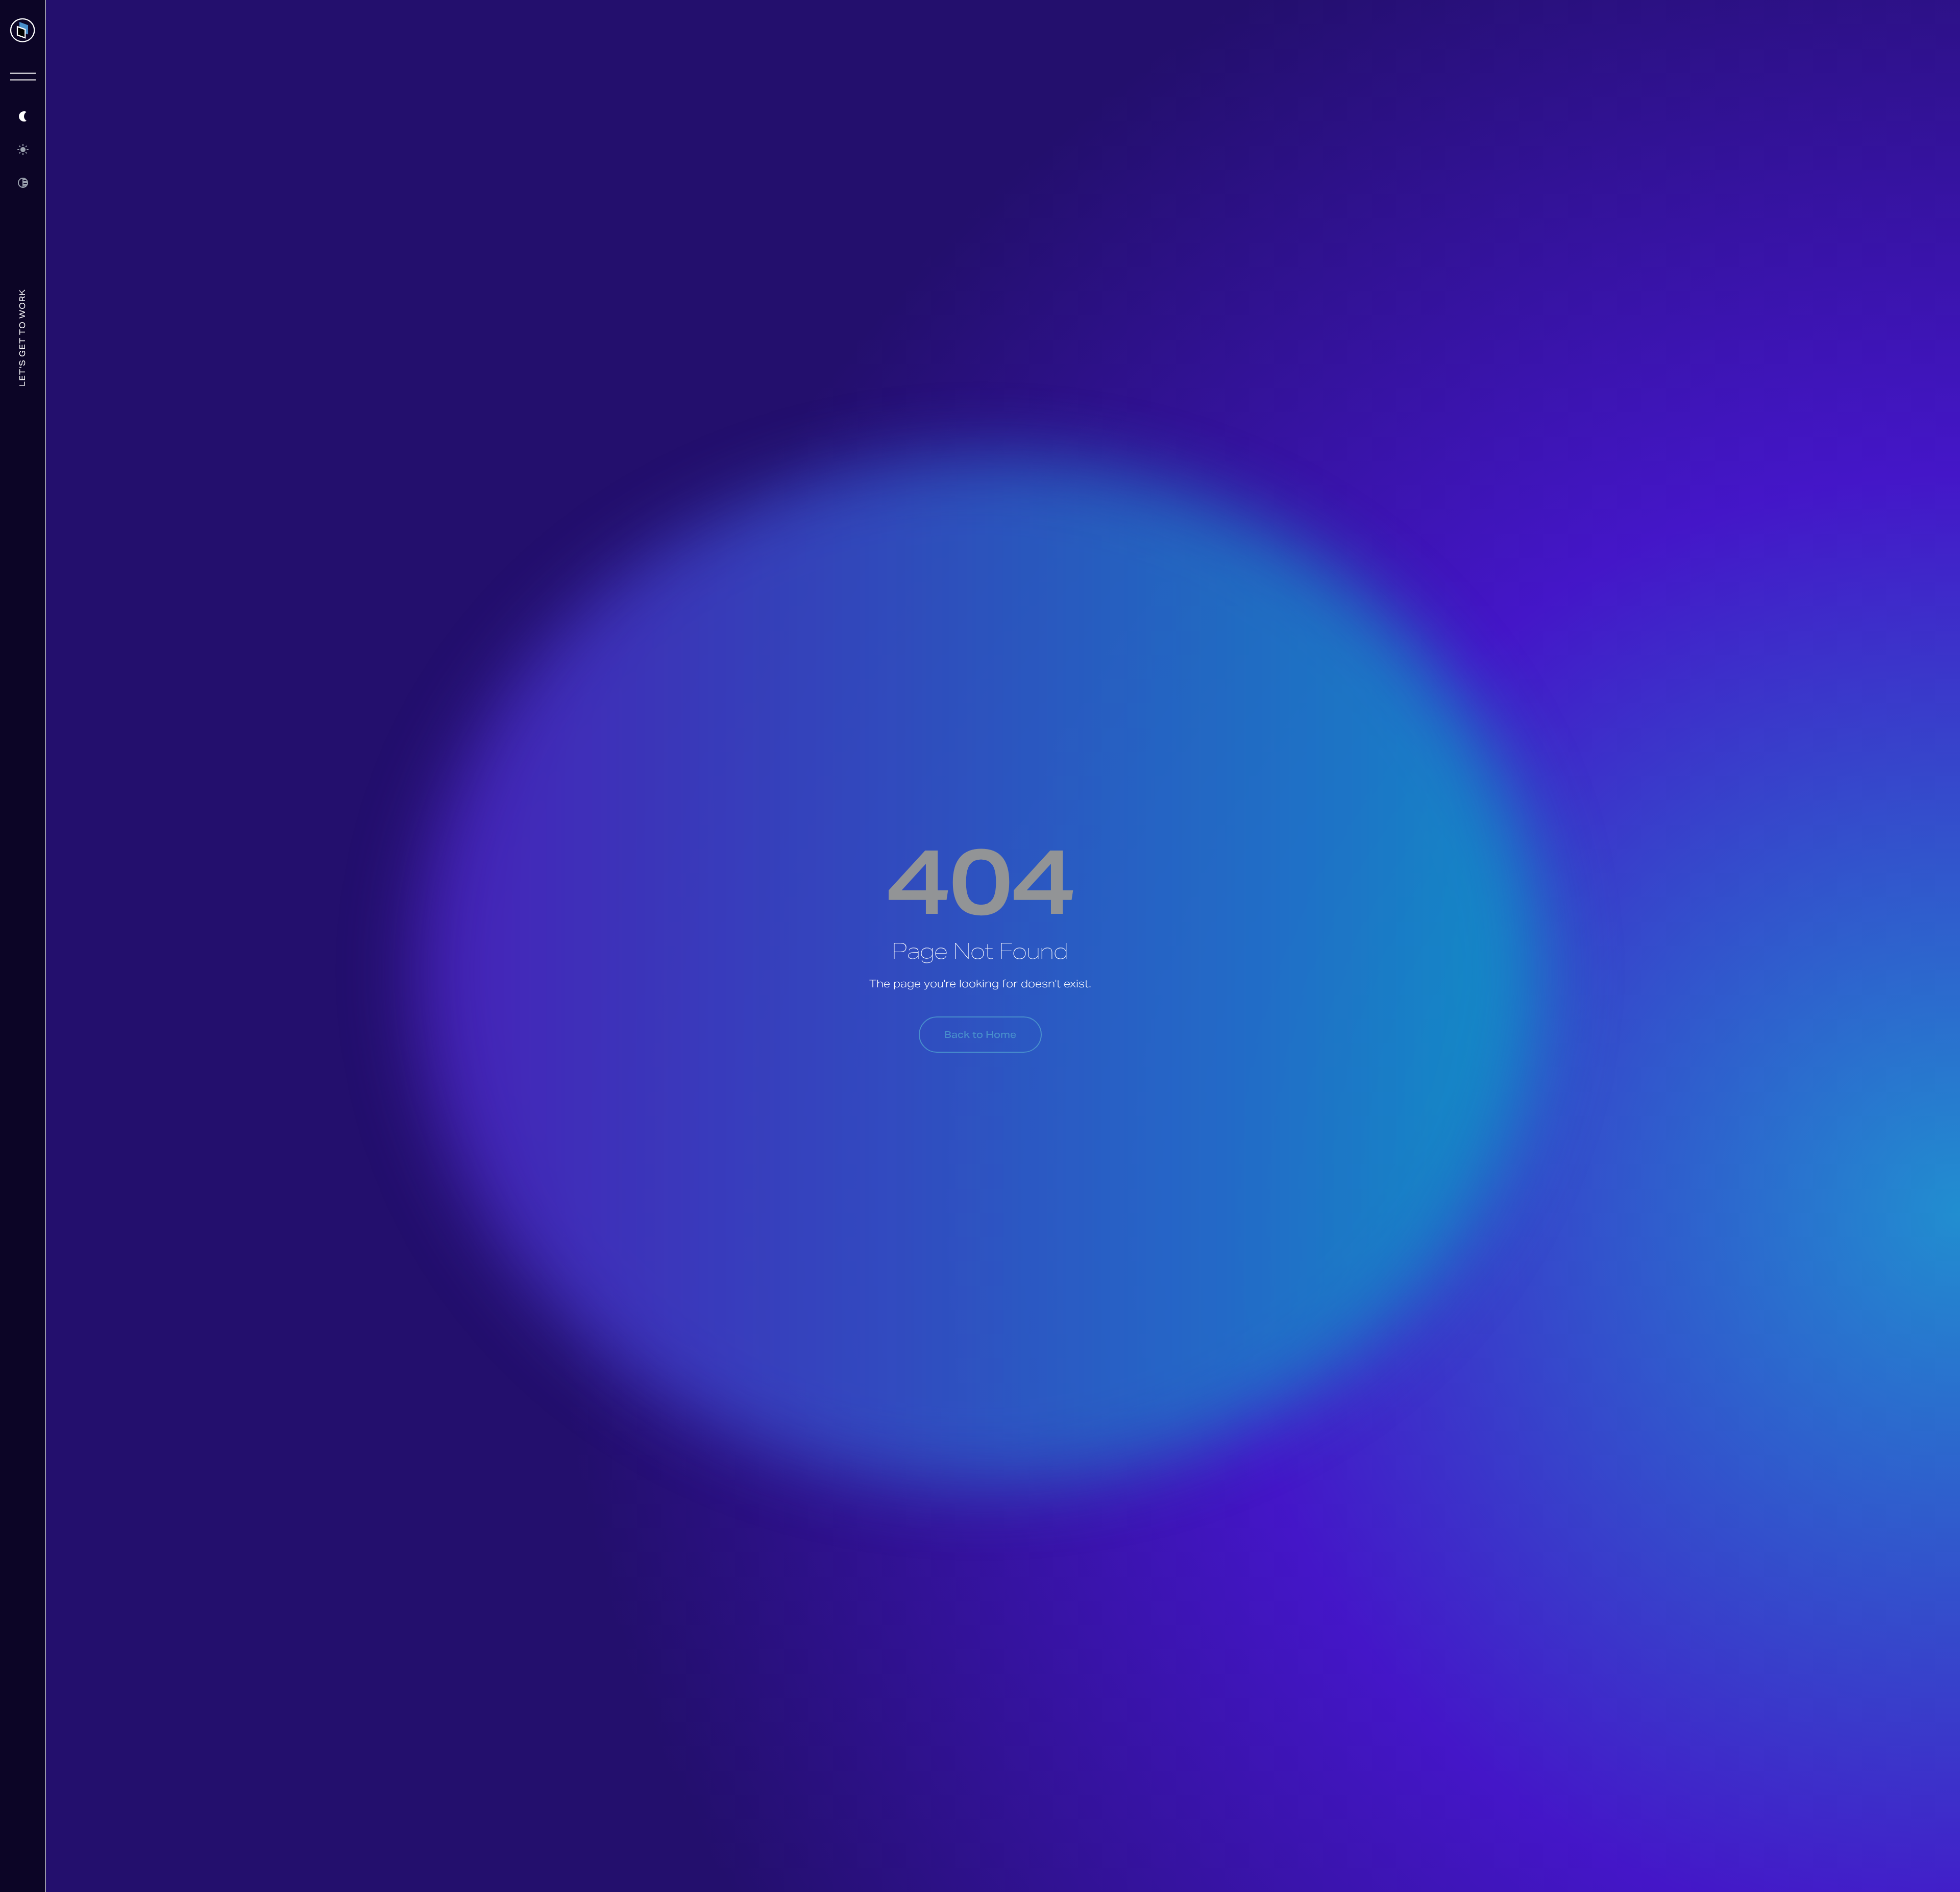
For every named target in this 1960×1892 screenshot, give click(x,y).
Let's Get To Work (23, 338)
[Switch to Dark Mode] (23, 116)
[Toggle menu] (23, 77)
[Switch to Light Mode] (23, 149)
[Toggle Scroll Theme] (23, 183)
